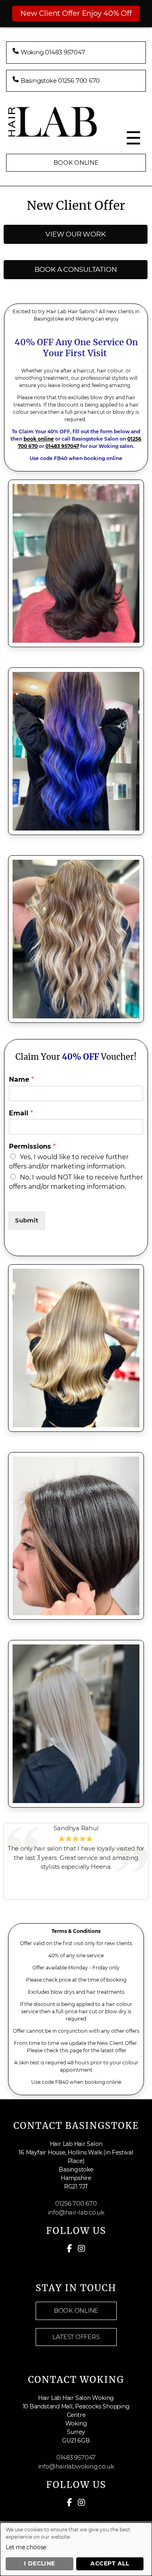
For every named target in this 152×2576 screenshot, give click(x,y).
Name (21, 1079)
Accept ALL (110, 2563)
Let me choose (26, 2547)
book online (39, 439)
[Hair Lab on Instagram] (81, 2249)
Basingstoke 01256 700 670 (60, 81)
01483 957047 (62, 446)
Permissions (32, 1146)
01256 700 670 (76, 2203)
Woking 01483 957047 (53, 52)
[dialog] (76, 2549)
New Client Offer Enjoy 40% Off (76, 13)
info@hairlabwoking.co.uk (76, 2466)
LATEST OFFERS (76, 2337)
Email (21, 1113)
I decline (40, 2563)
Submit (27, 1220)
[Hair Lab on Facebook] (70, 2249)
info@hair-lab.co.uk (76, 2212)
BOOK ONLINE (76, 162)
